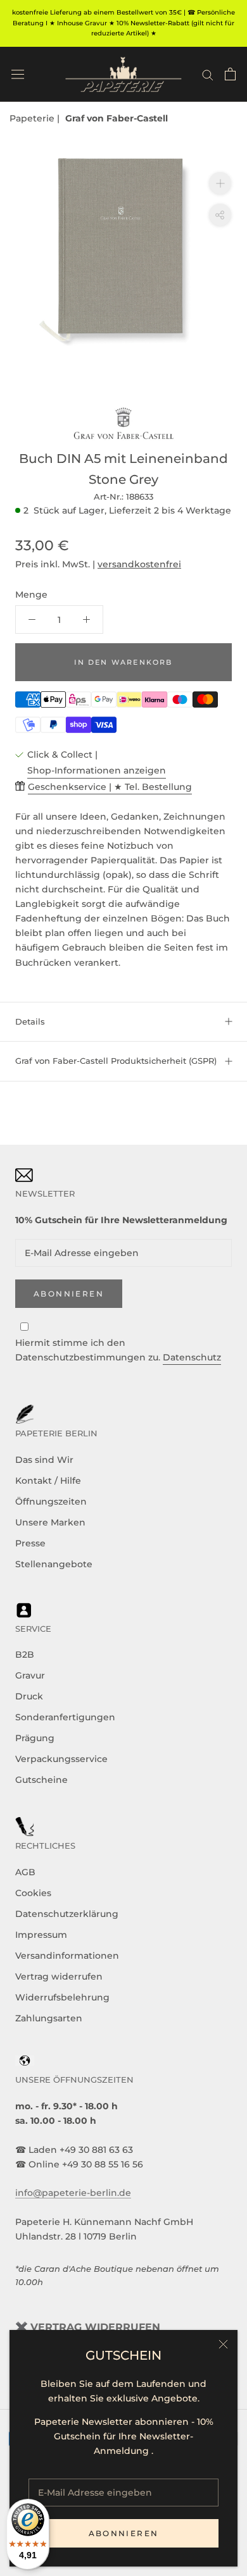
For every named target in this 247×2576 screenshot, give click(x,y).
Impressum (41, 1935)
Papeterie (33, 118)
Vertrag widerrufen (59, 1976)
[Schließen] (223, 2344)
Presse (30, 1543)
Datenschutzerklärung (67, 1914)
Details (30, 1021)
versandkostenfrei (139, 564)
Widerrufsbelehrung (62, 1997)
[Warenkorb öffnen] (230, 74)
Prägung (35, 1738)
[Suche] (208, 74)
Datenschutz (192, 1357)
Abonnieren (124, 2533)
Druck (29, 1696)
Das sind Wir (44, 1460)
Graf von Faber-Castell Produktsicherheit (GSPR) (116, 1061)
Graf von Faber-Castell (117, 118)
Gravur (30, 1675)
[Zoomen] (220, 183)
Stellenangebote (54, 1564)
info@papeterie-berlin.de (73, 2193)
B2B (25, 1655)
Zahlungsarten (49, 2018)
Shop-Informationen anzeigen (97, 770)
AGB (25, 1872)
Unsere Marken (50, 1522)
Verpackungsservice (61, 1759)
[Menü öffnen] (18, 74)
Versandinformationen (67, 1956)
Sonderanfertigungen (65, 1717)
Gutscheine (41, 1780)
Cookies (33, 1893)
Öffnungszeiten (51, 1501)
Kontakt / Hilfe (48, 1481)
